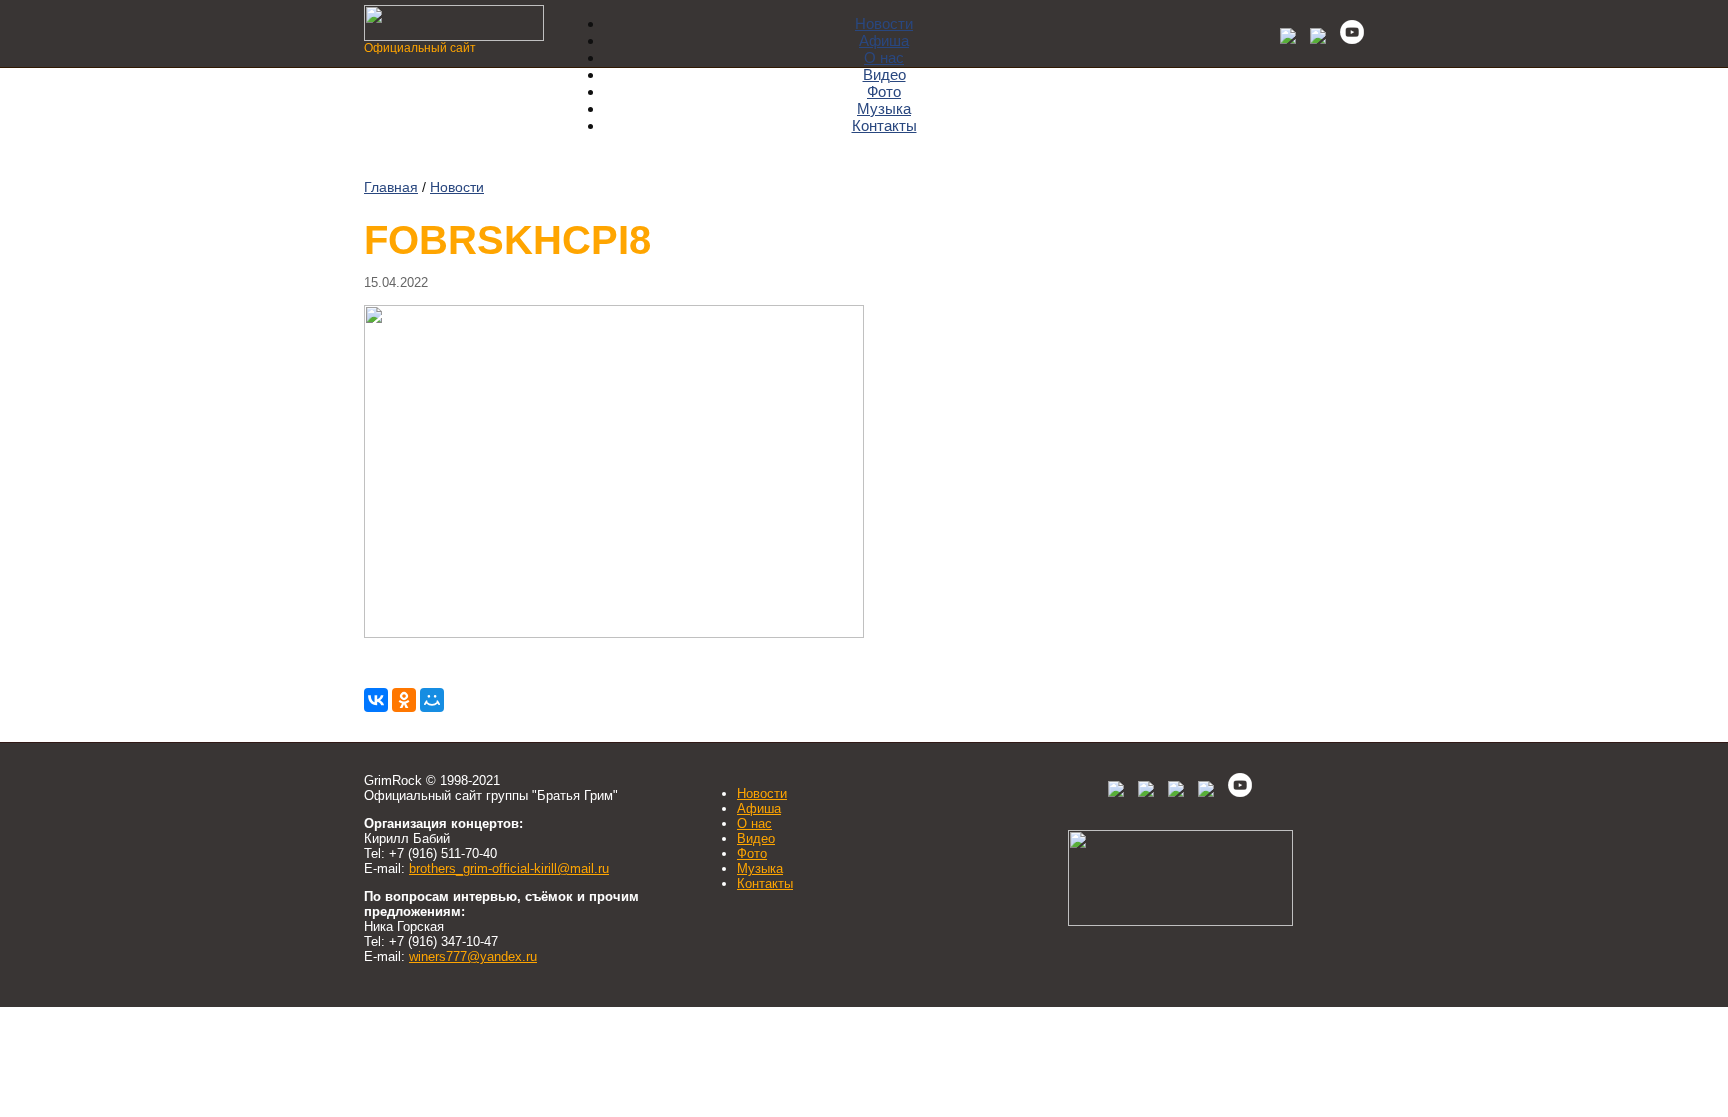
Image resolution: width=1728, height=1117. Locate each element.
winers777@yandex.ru (473, 956)
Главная (391, 187)
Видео (884, 74)
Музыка (884, 108)
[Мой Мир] (432, 700)
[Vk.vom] (1283, 38)
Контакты (884, 125)
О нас (884, 57)
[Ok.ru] (1313, 38)
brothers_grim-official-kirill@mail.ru (509, 868)
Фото (884, 91)
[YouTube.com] (1347, 38)
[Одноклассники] (404, 700)
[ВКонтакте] (376, 700)
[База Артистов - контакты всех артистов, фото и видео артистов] (1180, 921)
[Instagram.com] (1206, 792)
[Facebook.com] (1146, 792)
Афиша (884, 40)
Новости (884, 23)
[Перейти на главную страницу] (454, 35)
